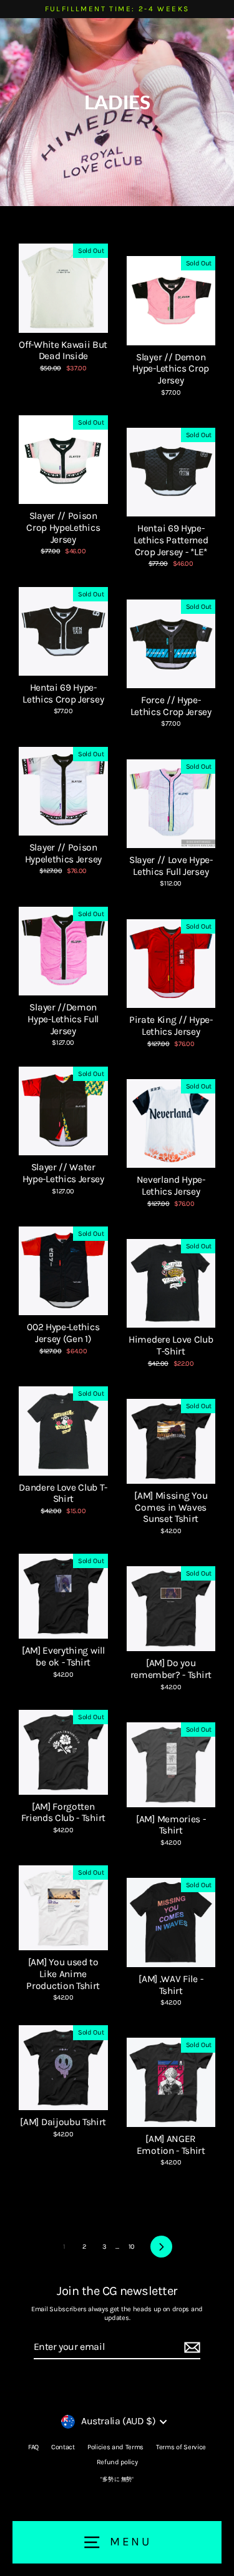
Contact (63, 2447)
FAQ (33, 2447)
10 (132, 2247)
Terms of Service (181, 2447)
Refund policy (117, 2462)
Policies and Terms (115, 2447)
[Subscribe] (190, 2348)
